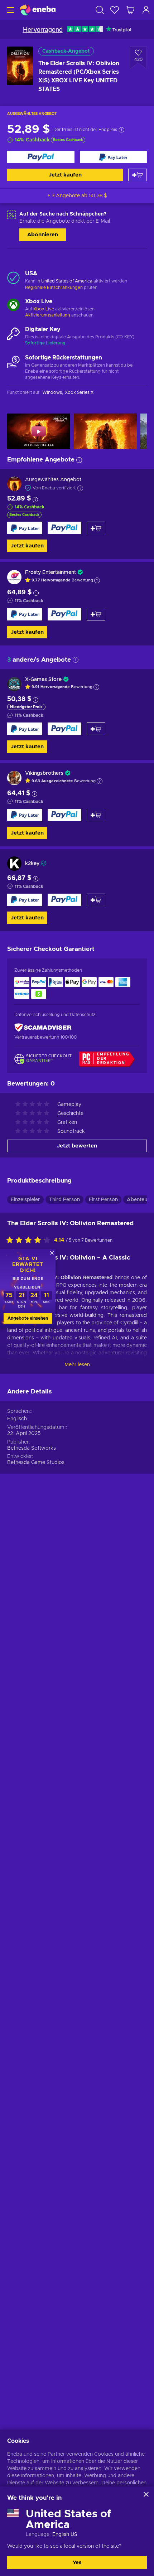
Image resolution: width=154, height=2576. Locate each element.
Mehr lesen (77, 1365)
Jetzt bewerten (77, 1146)
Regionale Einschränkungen (54, 287)
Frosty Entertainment (50, 572)
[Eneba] (38, 10)
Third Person (64, 1200)
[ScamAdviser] (43, 1028)
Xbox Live (44, 309)
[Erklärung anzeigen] (97, 580)
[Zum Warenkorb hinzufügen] (138, 175)
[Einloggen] (146, 10)
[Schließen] (146, 2494)
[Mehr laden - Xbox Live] (13, 306)
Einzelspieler (25, 1200)
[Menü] (10, 10)
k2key (32, 864)
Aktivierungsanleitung (48, 315)
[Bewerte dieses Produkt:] (30, 1241)
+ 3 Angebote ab (77, 196)
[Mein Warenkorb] (130, 10)
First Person (103, 1200)
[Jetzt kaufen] (41, 157)
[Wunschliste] (115, 10)
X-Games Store (43, 680)
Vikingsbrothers (44, 773)
